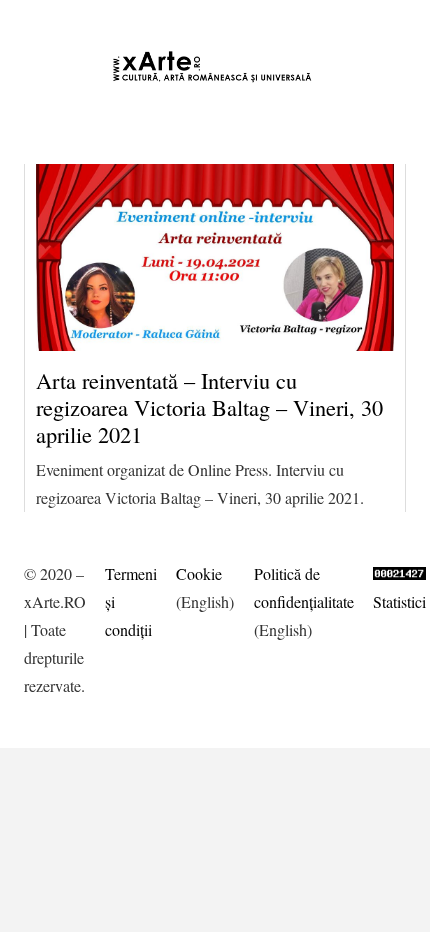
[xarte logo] (215, 66)
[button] (85, 20)
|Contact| (389, 19)
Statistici (399, 601)
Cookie (199, 573)
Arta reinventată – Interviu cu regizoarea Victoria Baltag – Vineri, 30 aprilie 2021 (209, 407)
